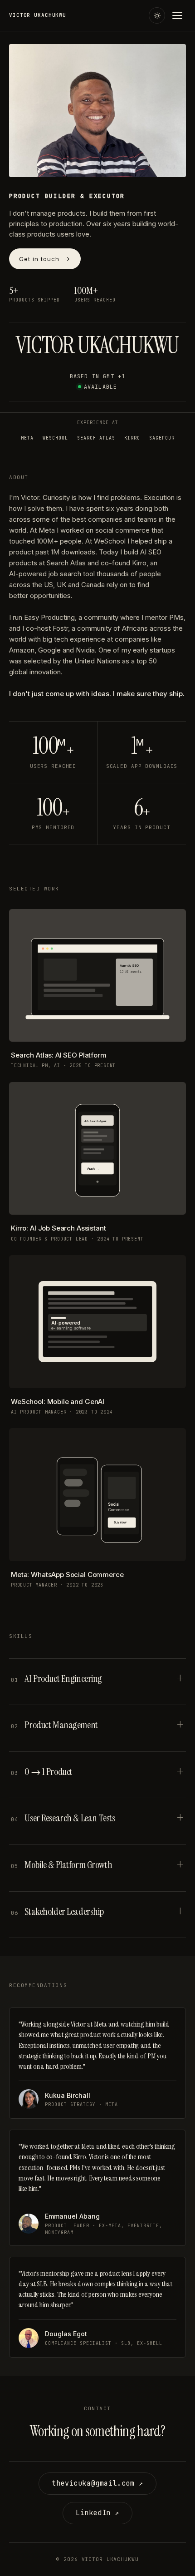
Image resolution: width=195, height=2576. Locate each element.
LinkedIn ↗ (97, 2513)
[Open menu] (178, 15)
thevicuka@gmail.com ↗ (97, 2483)
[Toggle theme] (157, 15)
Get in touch (39, 259)
